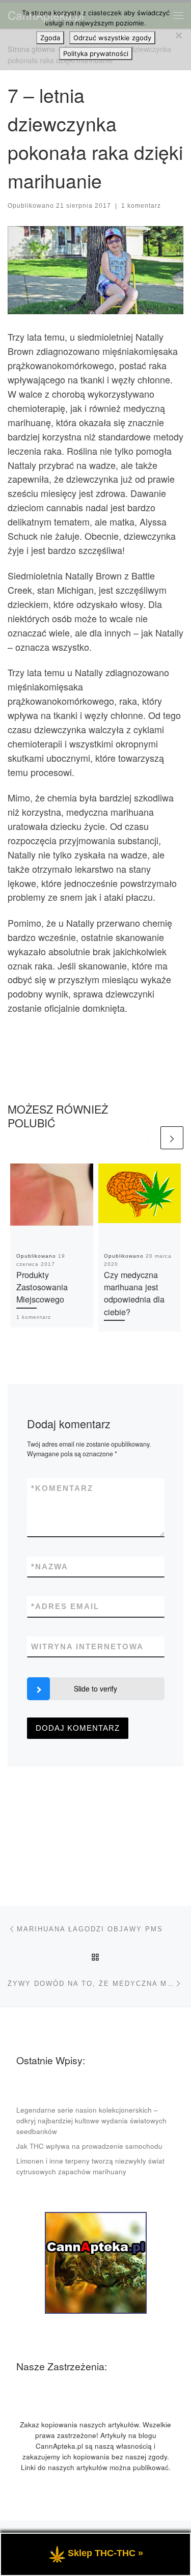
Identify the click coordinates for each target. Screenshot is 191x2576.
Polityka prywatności (96, 53)
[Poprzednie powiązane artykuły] (147, 1138)
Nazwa (50, 1567)
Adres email (65, 1606)
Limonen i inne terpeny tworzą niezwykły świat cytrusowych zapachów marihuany (90, 2166)
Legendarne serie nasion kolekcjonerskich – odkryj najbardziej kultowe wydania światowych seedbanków (91, 2121)
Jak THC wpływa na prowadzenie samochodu (89, 2146)
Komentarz (62, 1488)
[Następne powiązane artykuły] (172, 1138)
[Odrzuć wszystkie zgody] (178, 35)
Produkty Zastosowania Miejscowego (42, 1287)
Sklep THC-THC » (105, 2553)
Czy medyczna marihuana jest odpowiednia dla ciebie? (134, 1293)
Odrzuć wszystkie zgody (112, 38)
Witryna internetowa (87, 1646)
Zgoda (50, 38)
